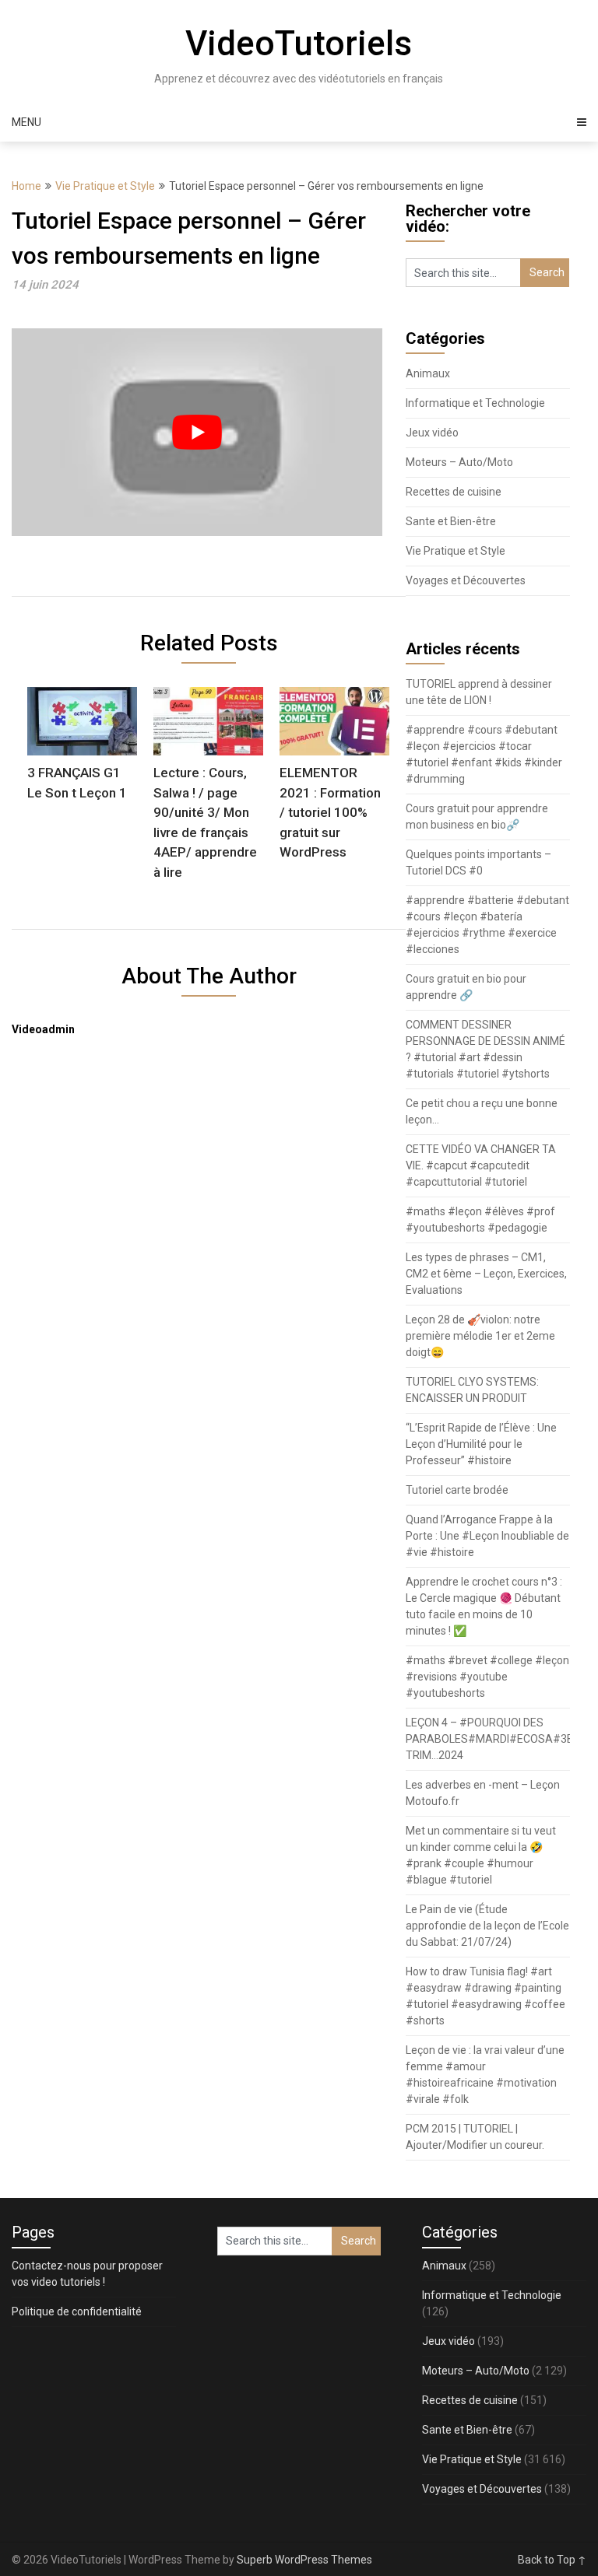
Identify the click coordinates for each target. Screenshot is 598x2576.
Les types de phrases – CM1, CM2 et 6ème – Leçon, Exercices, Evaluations (486, 1274)
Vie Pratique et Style (105, 186)
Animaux (428, 373)
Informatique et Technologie (475, 403)
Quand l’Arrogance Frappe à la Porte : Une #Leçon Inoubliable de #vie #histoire (487, 1536)
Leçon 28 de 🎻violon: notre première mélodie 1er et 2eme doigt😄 (480, 1336)
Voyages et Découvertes (466, 580)
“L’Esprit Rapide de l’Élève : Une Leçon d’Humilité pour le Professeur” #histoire (481, 1444)
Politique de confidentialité (77, 2311)
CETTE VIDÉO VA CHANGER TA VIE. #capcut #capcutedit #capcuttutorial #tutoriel (481, 1165)
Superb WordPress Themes (304, 2560)
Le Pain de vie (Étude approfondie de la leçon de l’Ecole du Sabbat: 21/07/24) (487, 1926)
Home (26, 186)
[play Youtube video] (197, 432)
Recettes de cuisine (454, 492)
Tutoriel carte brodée (457, 1490)
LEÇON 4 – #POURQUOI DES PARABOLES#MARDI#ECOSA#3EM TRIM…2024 (494, 1739)
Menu (26, 122)
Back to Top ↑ (552, 2560)
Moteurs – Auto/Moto (459, 462)
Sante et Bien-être (451, 521)
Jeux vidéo (432, 433)
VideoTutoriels (299, 44)
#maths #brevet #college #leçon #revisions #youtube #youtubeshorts (487, 1677)
